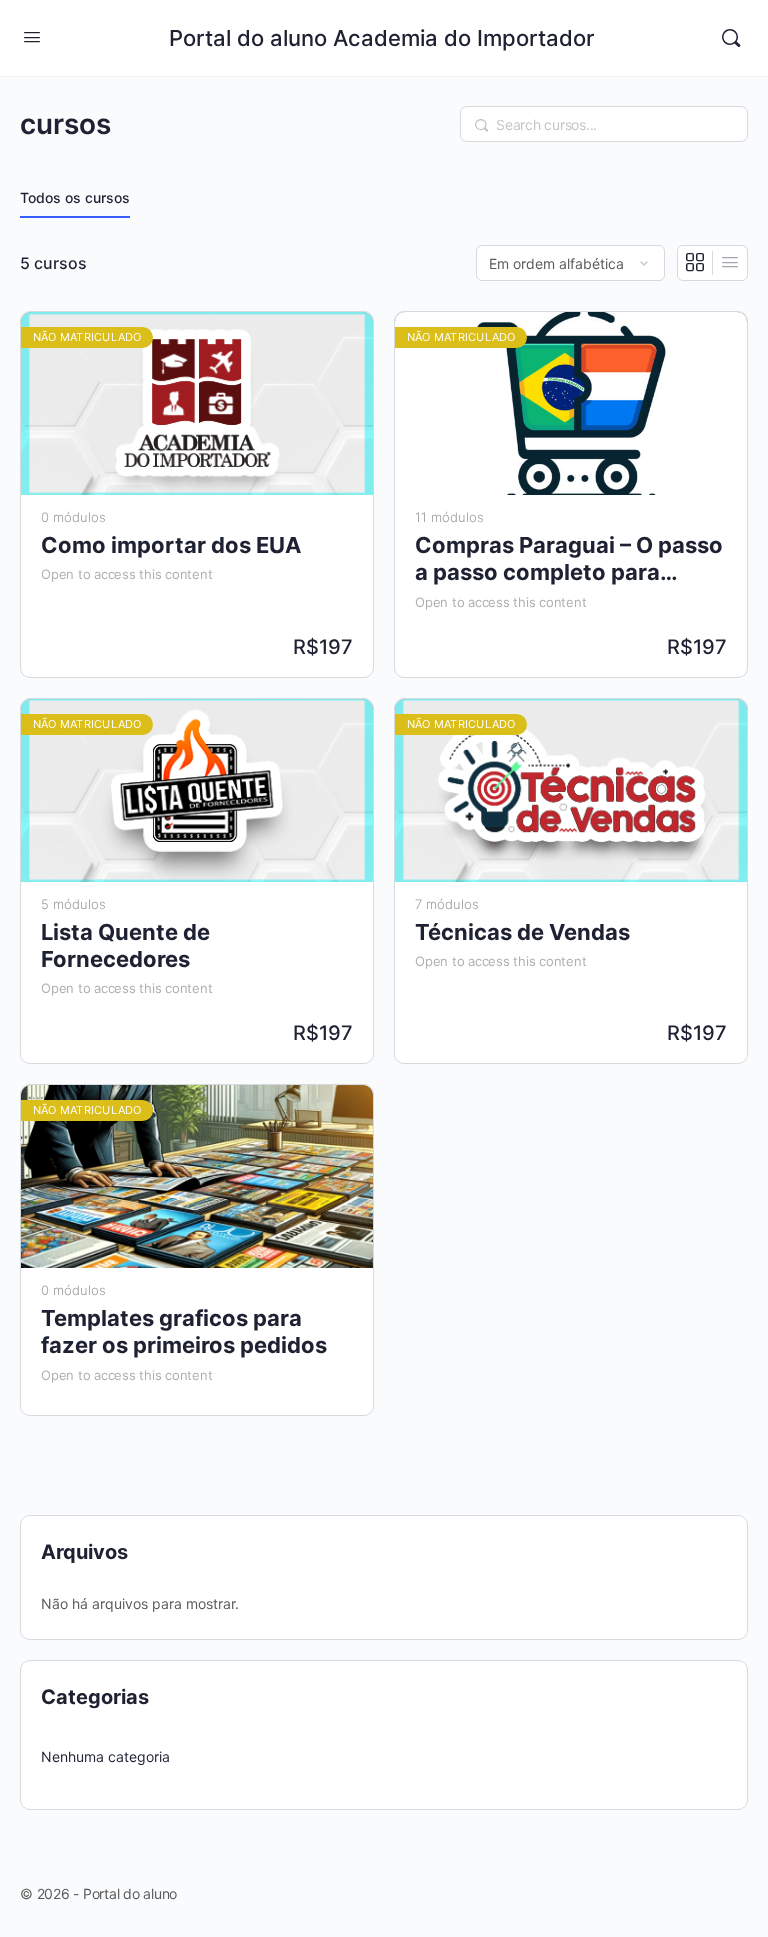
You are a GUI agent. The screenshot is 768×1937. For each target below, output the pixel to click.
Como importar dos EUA (171, 545)
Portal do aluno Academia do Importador (381, 38)
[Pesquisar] (731, 38)
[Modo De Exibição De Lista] (730, 263)
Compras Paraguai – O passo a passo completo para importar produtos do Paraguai (569, 559)
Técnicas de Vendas (522, 932)
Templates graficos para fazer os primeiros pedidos (184, 1331)
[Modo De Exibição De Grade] (695, 263)
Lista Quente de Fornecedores (125, 945)
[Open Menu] (32, 36)
